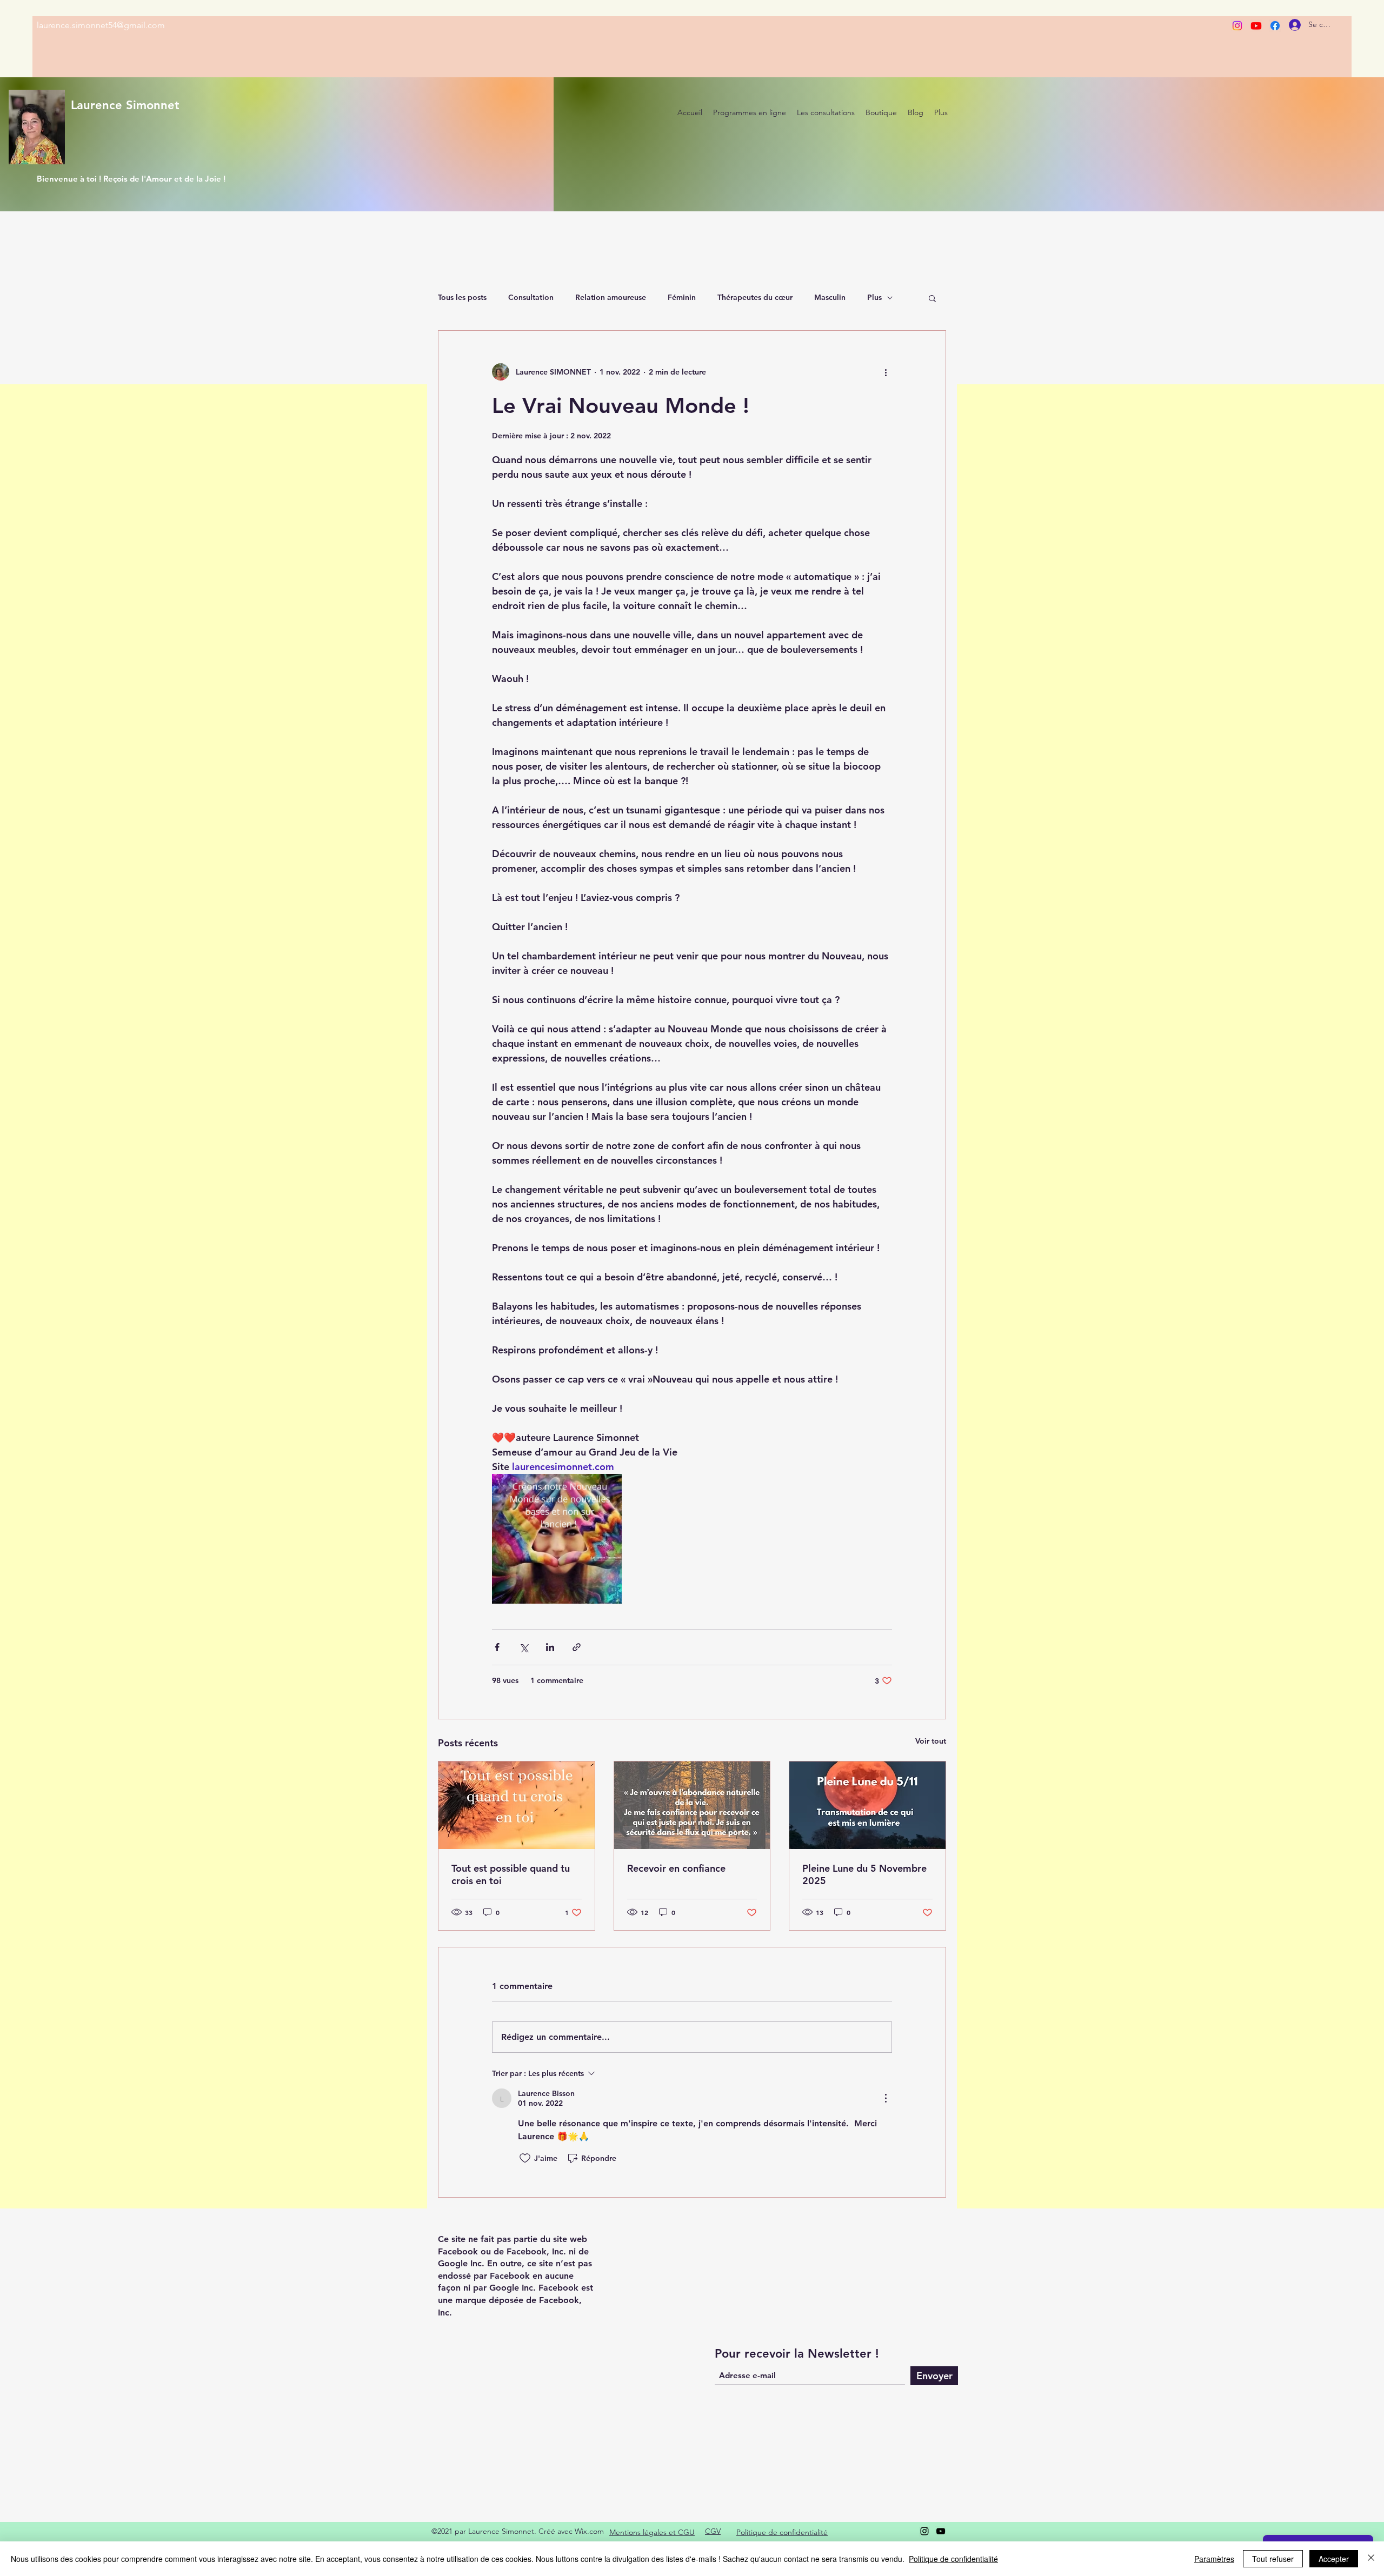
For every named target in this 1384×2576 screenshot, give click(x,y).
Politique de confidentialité (953, 2559)
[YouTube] (941, 2531)
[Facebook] (1275, 26)
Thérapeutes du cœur (755, 297)
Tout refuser (1273, 2559)
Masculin (830, 297)
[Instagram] (1237, 26)
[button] (932, 298)
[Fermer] (1371, 2559)
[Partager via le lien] (577, 1647)
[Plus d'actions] (886, 372)
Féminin (682, 297)
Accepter (1334, 2559)
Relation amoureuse (611, 297)
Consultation (531, 297)
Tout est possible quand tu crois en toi (511, 1874)
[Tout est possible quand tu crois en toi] (517, 1805)
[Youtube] (1256, 26)
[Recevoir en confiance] (692, 1805)
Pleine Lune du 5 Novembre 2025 (864, 1874)
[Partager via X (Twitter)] (524, 1647)
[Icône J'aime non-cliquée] (525, 2158)
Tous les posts (462, 297)
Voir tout (931, 1741)
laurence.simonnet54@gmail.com (101, 25)
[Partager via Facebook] (497, 1647)
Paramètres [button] (1214, 2559)
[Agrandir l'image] (557, 1539)
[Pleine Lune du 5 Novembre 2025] (867, 1805)
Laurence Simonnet (125, 105)
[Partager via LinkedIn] (550, 1647)
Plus (874, 297)
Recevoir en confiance (676, 1868)
